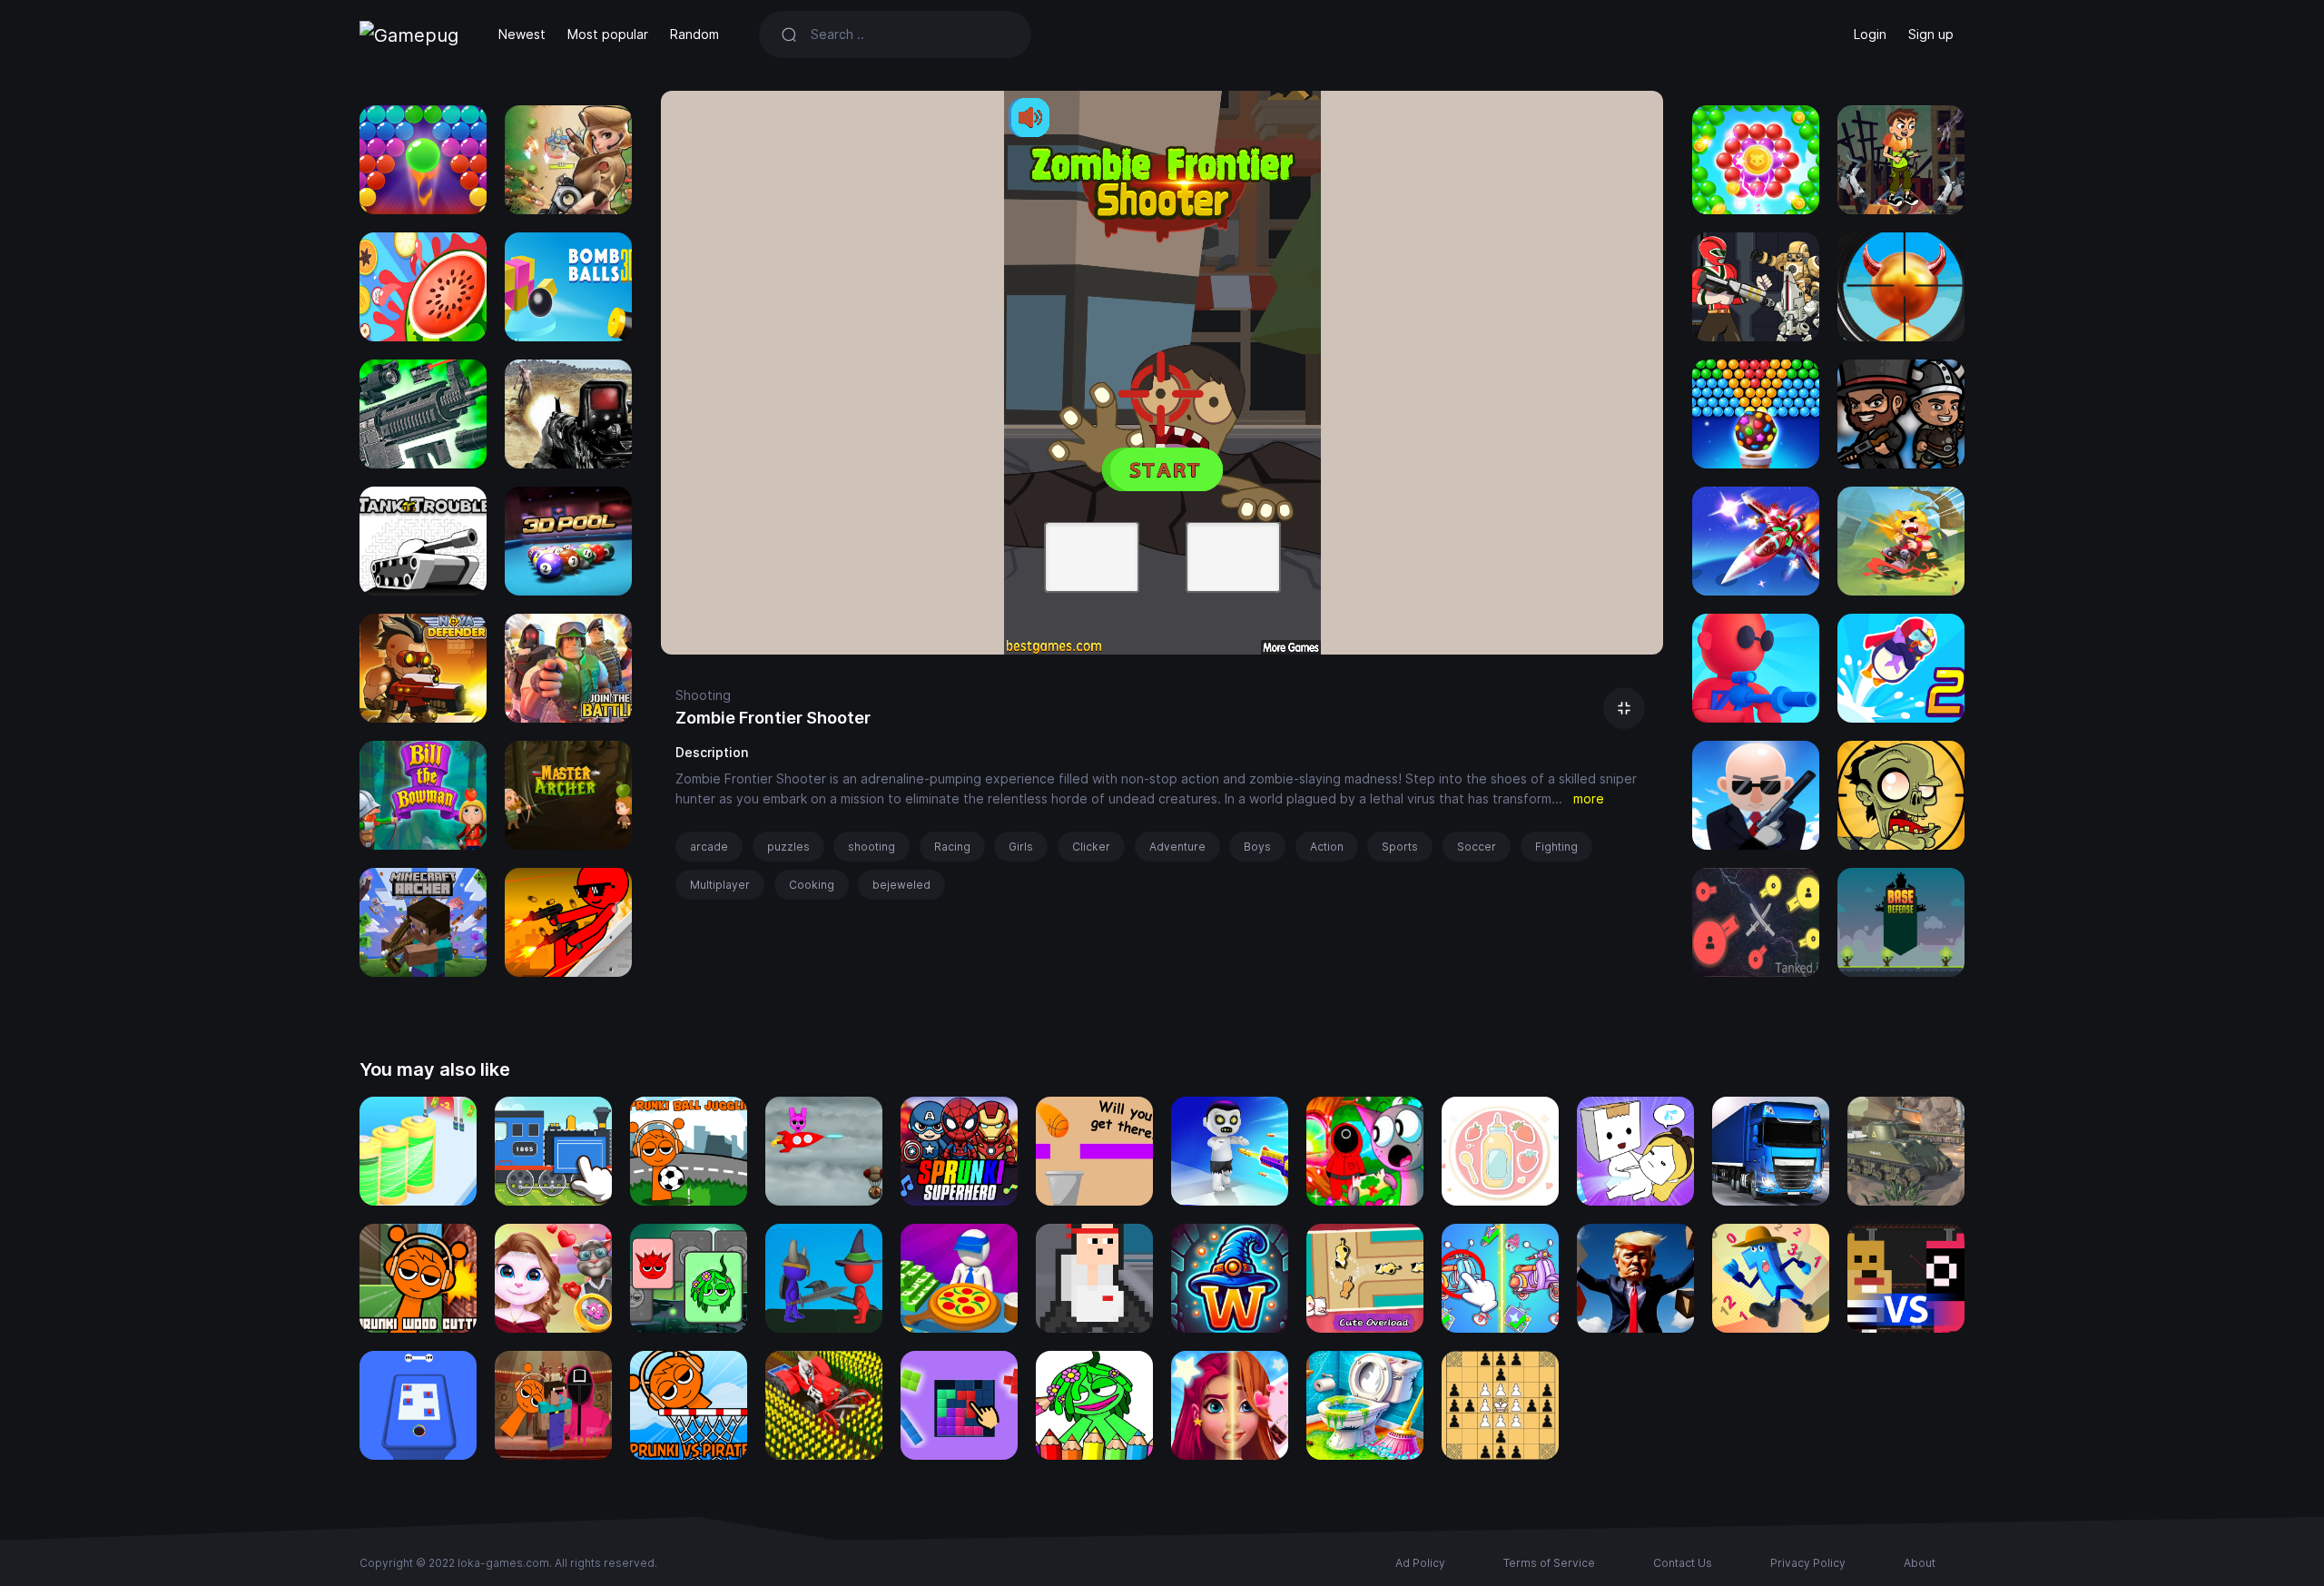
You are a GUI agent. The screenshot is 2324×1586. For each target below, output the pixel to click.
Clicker (1091, 847)
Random (694, 34)
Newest (522, 34)
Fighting (1556, 847)
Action (1327, 847)
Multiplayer (720, 885)
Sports (1400, 847)
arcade (709, 847)
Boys (1257, 847)
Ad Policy (1420, 1563)
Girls (1021, 847)
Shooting (703, 695)
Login (1870, 34)
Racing (952, 847)
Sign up (1931, 34)
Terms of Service (1549, 1563)
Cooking (812, 885)
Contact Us (1683, 1563)
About (1920, 1563)
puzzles (788, 847)
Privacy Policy (1808, 1563)
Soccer (1477, 847)
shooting (871, 847)
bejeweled (901, 885)
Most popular (608, 34)
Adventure (1177, 847)
